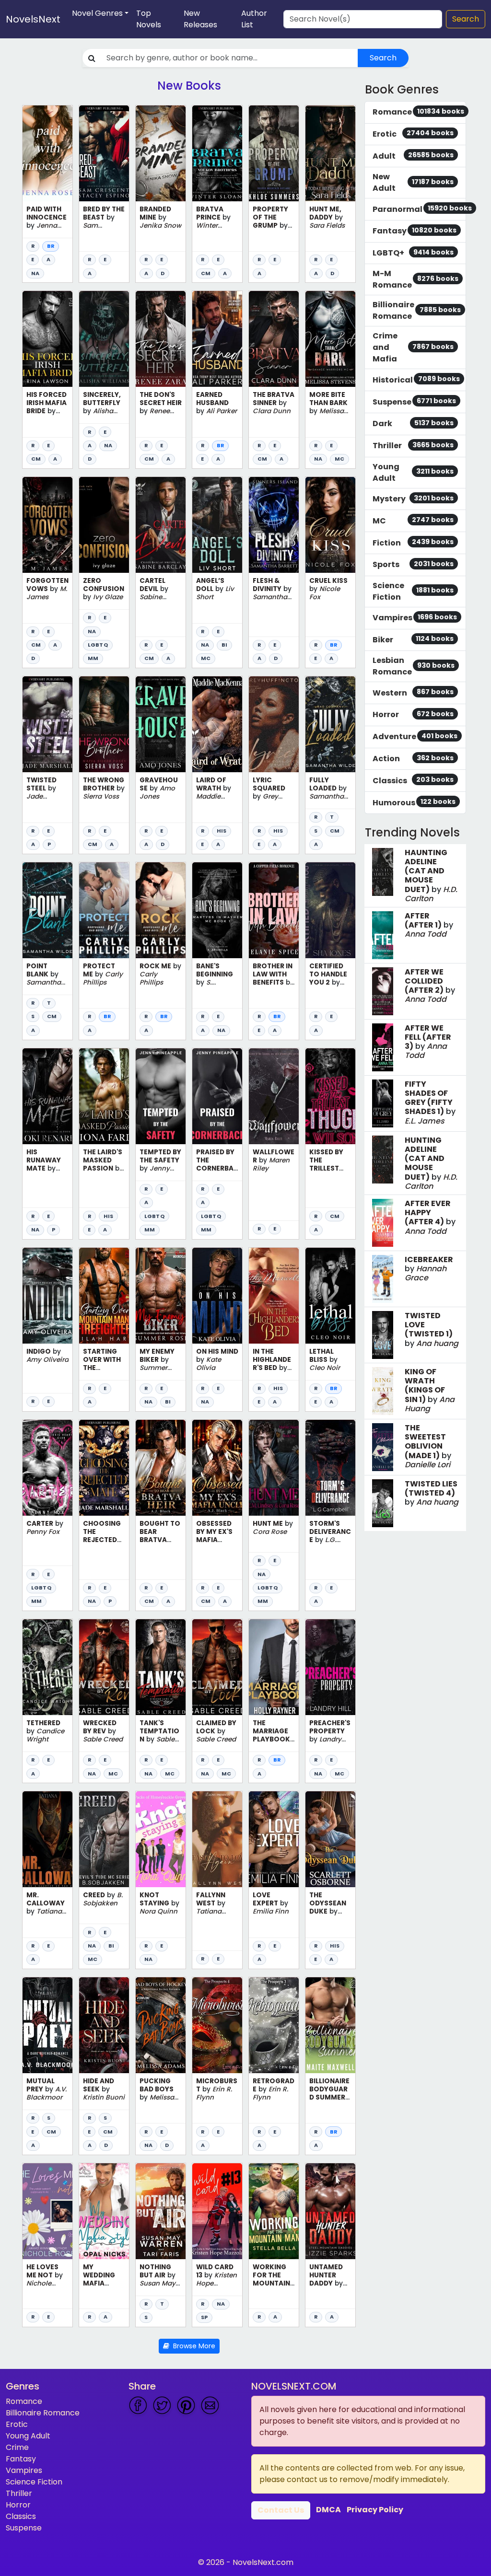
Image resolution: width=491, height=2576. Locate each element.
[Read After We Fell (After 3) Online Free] (383, 1047)
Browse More (192, 2346)
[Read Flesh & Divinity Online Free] (274, 525)
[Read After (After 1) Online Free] (383, 935)
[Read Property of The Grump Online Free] (274, 153)
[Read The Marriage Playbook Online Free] (274, 1667)
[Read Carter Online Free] (47, 1468)
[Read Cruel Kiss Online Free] (330, 525)
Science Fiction (34, 2482)
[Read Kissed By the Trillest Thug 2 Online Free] (330, 1096)
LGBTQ (98, 645)
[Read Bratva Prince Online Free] (217, 153)
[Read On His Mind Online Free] (217, 1296)
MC (339, 459)
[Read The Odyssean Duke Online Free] (330, 1839)
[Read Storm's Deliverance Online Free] (330, 1468)
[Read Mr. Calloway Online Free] (47, 1839)
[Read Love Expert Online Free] (274, 1839)
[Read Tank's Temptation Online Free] (161, 1667)
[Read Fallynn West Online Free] (217, 1839)
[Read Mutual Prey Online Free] (47, 2025)
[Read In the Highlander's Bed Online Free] (274, 1296)
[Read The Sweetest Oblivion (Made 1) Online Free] (383, 1447)
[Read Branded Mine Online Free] (161, 153)
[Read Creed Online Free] (104, 1839)
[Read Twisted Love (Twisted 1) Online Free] (383, 1335)
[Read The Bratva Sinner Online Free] (274, 339)
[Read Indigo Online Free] (47, 1296)
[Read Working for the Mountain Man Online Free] (274, 2211)
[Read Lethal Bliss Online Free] (330, 1296)
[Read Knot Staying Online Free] (161, 1839)
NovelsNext (33, 19)
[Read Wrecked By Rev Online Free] (104, 1667)
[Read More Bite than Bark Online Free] (330, 339)
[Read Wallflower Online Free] (274, 1096)
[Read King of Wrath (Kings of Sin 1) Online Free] (383, 1391)
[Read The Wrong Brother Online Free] (104, 724)
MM (93, 658)
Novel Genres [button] (97, 13)
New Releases (200, 19)
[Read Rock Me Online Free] (161, 910)
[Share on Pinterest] (186, 2405)
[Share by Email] (210, 2405)
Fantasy (21, 2459)
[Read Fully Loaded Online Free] (330, 724)
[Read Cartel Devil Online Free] (161, 525)
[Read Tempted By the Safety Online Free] (161, 1096)
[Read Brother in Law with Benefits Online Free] (274, 910)
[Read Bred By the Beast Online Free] (104, 153)
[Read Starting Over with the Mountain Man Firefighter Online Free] (104, 1296)
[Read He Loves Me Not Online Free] (47, 2211)
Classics (21, 2516)
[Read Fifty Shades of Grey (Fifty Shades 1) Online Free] (383, 1103)
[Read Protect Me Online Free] (104, 910)
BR (51, 246)
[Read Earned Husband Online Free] (217, 339)
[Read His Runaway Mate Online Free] (47, 1096)
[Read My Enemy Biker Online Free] (161, 1296)
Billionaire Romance (43, 2413)
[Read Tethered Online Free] (47, 1667)
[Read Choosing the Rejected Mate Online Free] (104, 1468)
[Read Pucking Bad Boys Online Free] (161, 2025)
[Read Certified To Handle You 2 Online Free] (330, 910)
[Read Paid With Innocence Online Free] (47, 153)
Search (466, 19)
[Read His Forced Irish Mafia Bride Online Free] (47, 339)
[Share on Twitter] (162, 2405)
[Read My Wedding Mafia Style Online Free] (104, 2211)
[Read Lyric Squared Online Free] (274, 724)
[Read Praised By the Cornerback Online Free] (217, 1096)
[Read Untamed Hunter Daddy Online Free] (330, 2211)
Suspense (24, 2528)
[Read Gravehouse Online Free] (161, 724)
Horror (18, 2505)
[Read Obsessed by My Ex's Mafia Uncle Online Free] (217, 1468)
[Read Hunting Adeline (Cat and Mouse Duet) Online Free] (383, 1160)
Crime (17, 2447)
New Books (189, 86)
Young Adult (28, 2436)
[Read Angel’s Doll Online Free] (217, 525)
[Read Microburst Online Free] (217, 2025)
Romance (24, 2401)
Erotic (17, 2424)
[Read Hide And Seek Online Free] (104, 2025)
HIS (222, 831)
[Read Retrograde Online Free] (274, 2025)
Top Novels (149, 19)
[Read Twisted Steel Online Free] (47, 724)
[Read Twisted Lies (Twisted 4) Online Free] (383, 1503)
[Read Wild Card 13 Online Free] (217, 2211)
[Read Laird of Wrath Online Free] (217, 724)
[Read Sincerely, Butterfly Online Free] (104, 339)
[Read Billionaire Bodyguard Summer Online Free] (330, 2025)
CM (206, 273)
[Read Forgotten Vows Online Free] (47, 525)
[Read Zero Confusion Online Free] (104, 525)
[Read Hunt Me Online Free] (274, 1468)
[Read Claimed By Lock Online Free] (217, 1667)
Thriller (19, 2493)
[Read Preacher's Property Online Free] (330, 1667)
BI (224, 645)
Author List (254, 19)
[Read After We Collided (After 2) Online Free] (383, 991)
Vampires (24, 2470)
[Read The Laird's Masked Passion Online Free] (104, 1096)
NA (35, 273)
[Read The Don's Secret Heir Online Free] (161, 339)
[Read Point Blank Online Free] (47, 910)
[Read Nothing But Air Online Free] (161, 2211)
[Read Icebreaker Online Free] (383, 1279)
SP (204, 2317)
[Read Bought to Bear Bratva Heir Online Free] (161, 1468)
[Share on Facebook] (138, 2405)
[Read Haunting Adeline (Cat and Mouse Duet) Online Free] (383, 872)
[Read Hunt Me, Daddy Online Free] (330, 153)
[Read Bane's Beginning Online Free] (217, 910)
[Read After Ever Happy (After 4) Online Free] (383, 1223)
